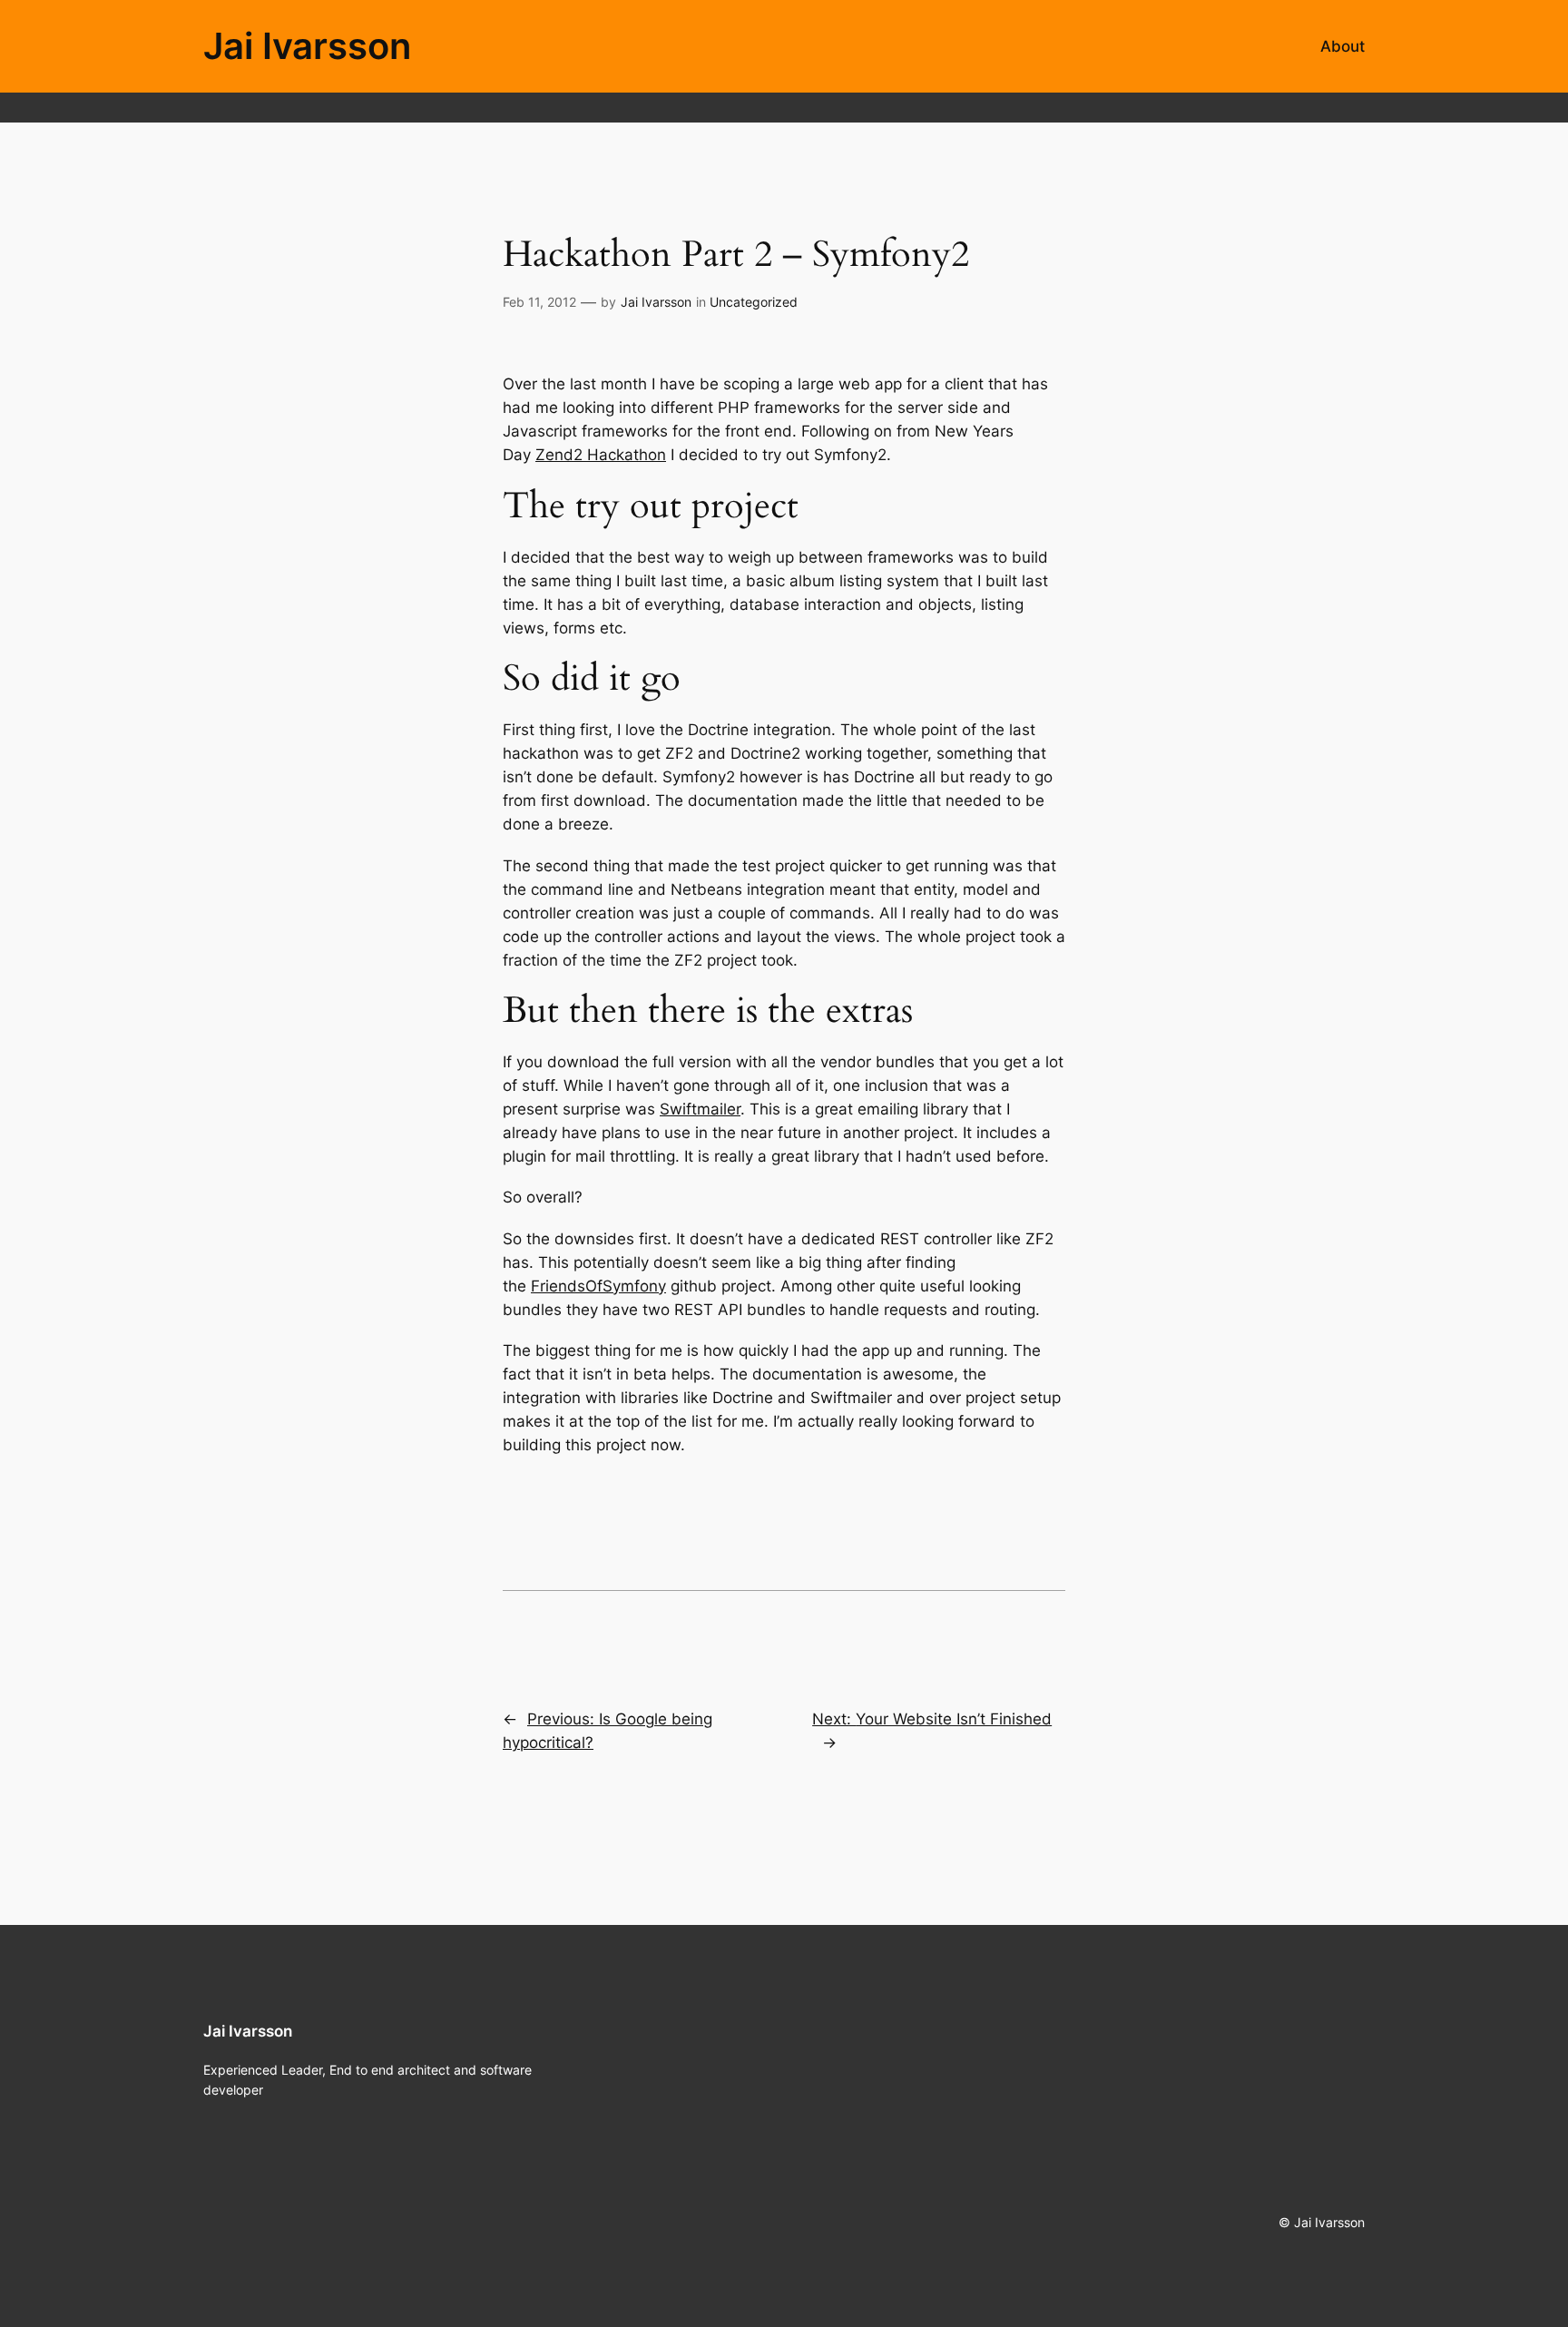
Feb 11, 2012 (539, 302)
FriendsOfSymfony (598, 1286)
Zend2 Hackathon (601, 455)
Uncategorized (754, 302)
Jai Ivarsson (307, 46)
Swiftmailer (700, 1109)
